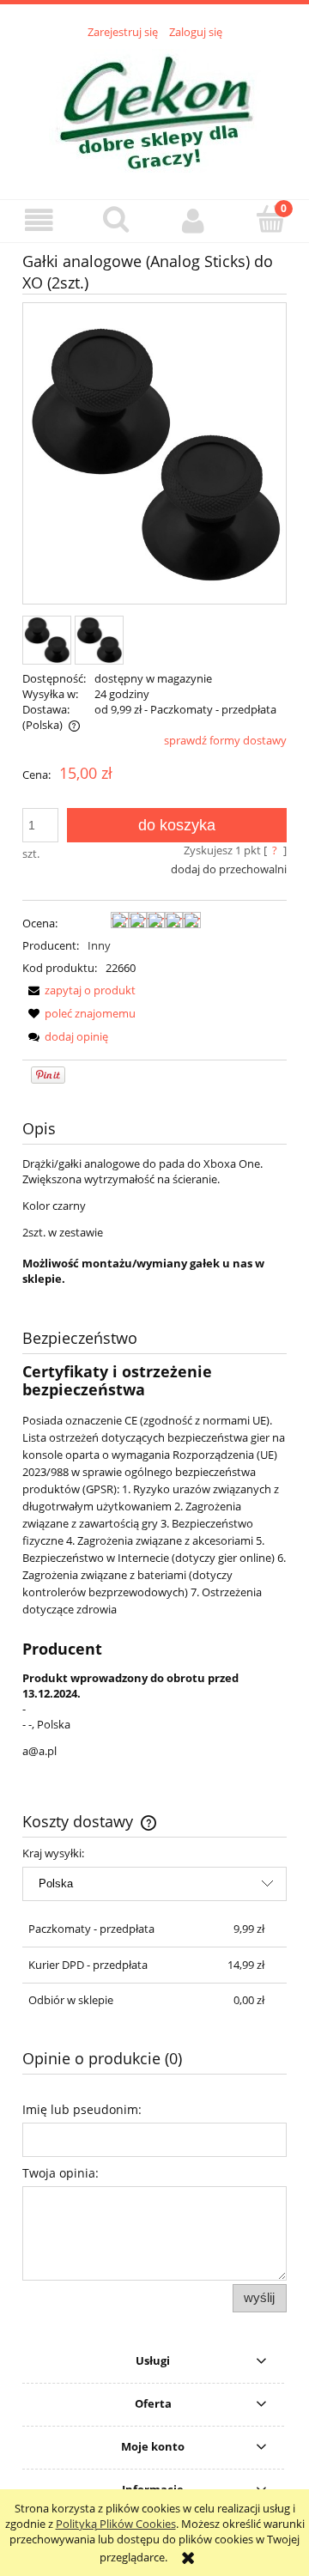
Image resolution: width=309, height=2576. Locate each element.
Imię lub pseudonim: (82, 2109)
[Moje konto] (193, 220)
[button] (39, 220)
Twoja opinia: (61, 2173)
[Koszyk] (270, 219)
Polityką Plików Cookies (116, 2524)
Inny (99, 945)
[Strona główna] (155, 110)
